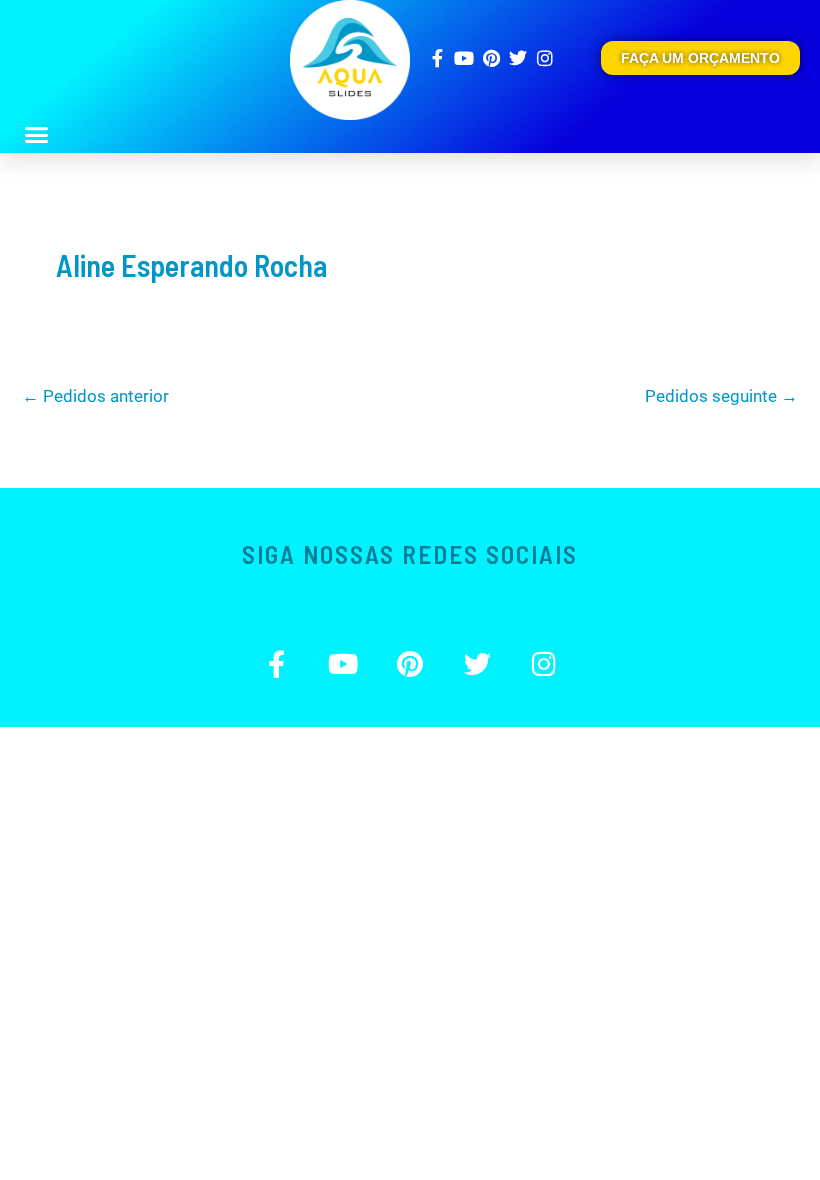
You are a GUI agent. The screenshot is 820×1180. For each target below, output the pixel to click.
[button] (37, 135)
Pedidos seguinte (721, 396)
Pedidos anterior (95, 396)
